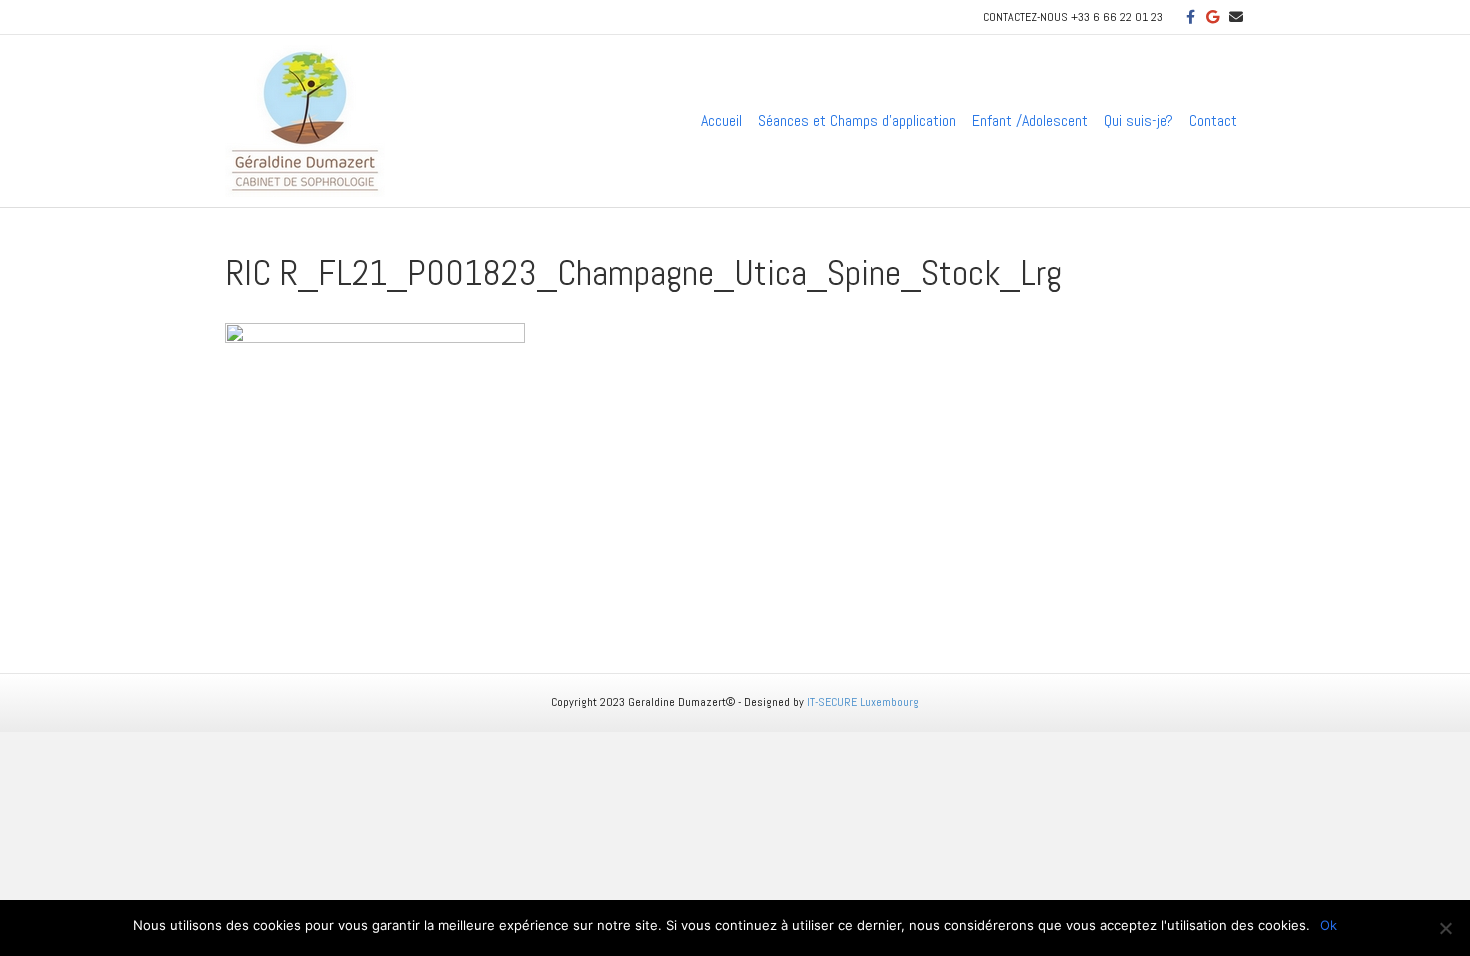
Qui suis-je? (1138, 120)
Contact (1213, 120)
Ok (1328, 925)
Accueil (721, 120)
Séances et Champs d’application (857, 120)
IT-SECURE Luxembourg (863, 702)
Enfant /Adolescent (1030, 120)
